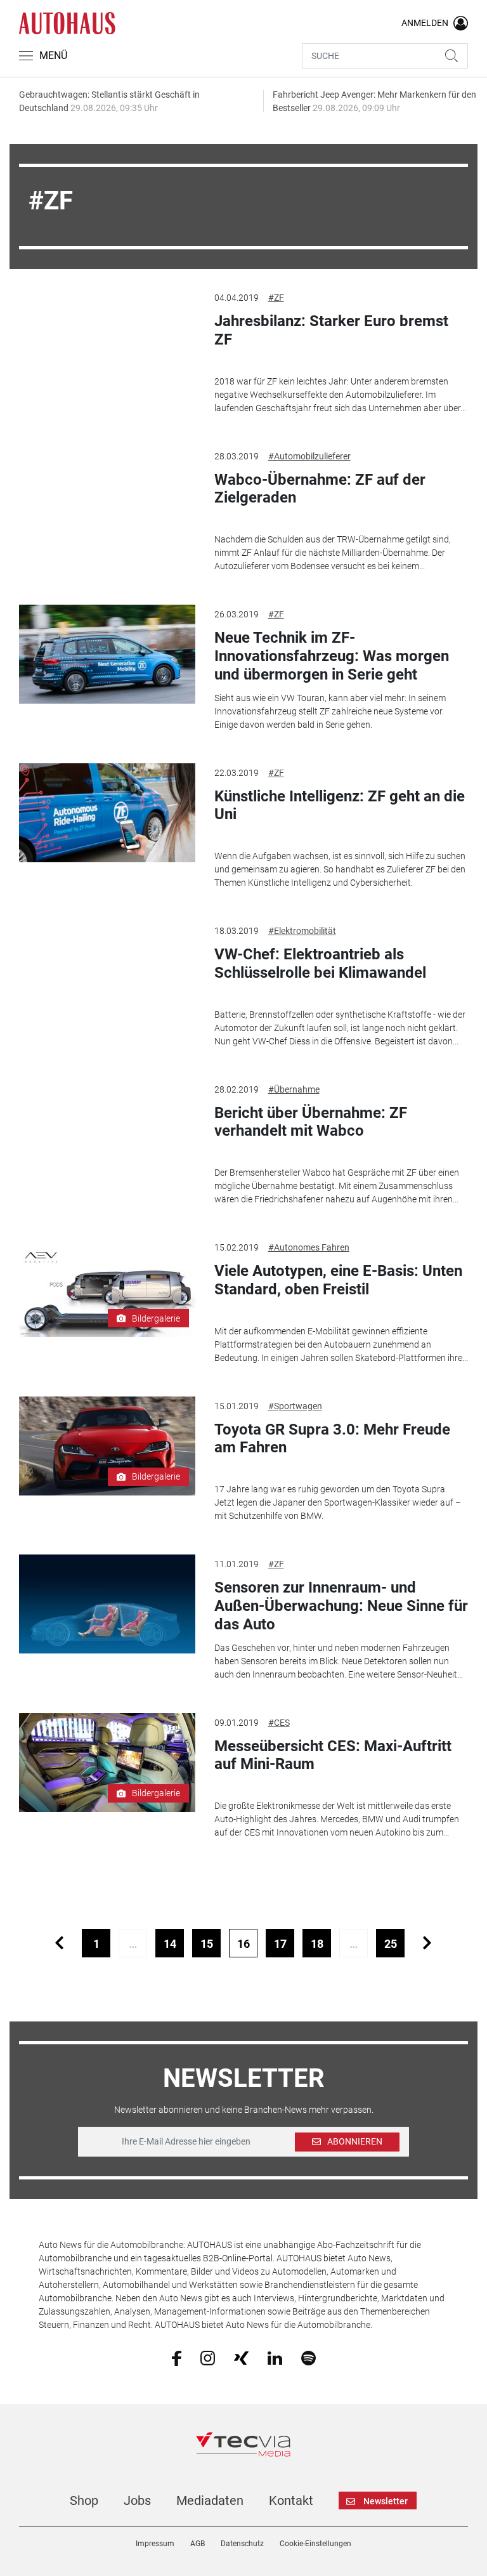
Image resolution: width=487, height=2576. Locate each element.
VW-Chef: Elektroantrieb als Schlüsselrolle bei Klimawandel (320, 963)
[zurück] (59, 1943)
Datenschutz (242, 2544)
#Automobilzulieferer (309, 456)
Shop (84, 2500)
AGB (198, 2544)
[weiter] (427, 1943)
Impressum (155, 2544)
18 (317, 1944)
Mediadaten (210, 2500)
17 (280, 1944)
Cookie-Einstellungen (315, 2544)
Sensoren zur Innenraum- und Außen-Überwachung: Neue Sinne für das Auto (341, 1606)
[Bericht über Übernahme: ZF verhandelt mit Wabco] (107, 1129)
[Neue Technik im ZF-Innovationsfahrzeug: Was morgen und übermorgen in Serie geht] (107, 654)
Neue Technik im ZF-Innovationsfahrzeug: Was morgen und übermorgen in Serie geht (332, 656)
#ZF (276, 298)
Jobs (137, 2500)
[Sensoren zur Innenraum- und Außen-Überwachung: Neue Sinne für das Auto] (107, 1604)
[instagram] (208, 2357)
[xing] (241, 2357)
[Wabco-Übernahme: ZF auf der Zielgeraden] (107, 496)
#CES (279, 1723)
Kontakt (291, 2500)
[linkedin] (275, 2357)
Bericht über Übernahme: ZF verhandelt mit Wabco (311, 1122)
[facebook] (177, 2358)
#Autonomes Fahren (309, 1247)
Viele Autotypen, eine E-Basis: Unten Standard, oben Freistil (338, 1280)
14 (170, 1944)
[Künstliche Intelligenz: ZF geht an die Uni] (107, 813)
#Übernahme (294, 1089)
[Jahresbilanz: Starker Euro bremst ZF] (107, 338)
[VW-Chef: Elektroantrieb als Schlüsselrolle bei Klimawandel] (107, 971)
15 (207, 1944)
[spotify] (308, 2357)
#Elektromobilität (302, 931)
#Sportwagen (295, 1406)
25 (391, 1944)
